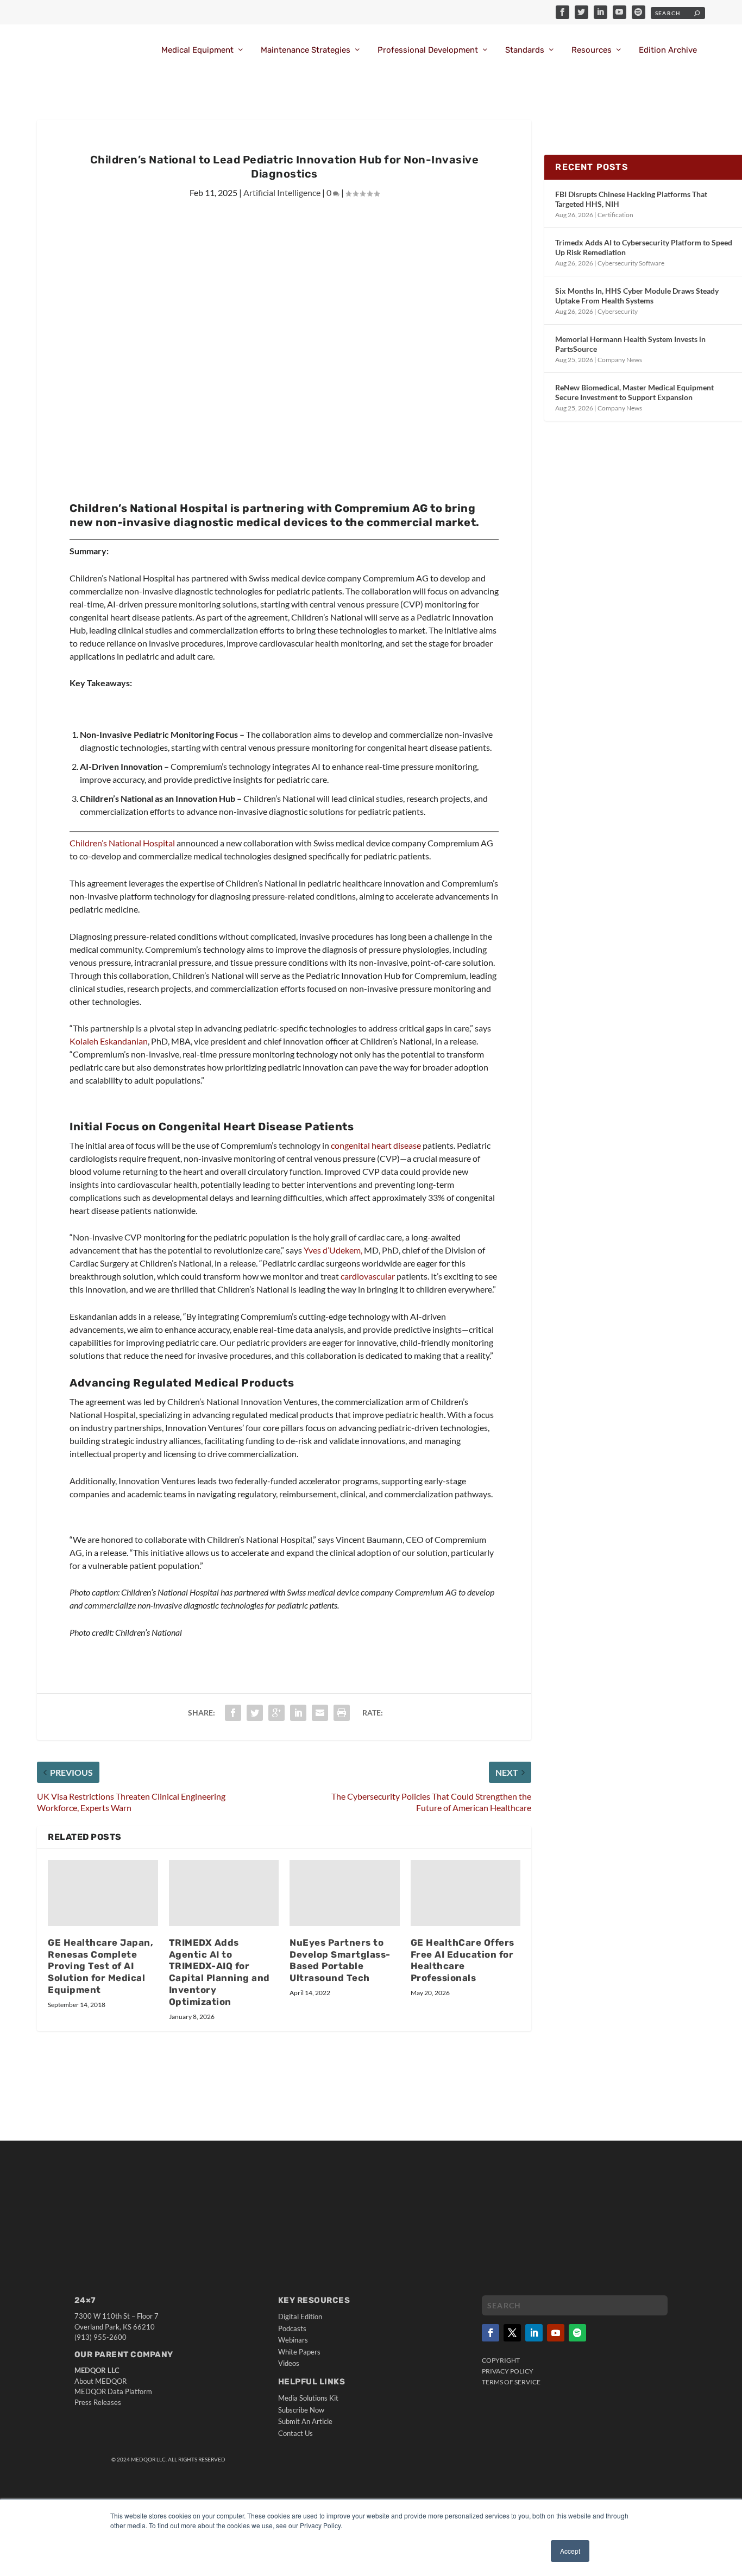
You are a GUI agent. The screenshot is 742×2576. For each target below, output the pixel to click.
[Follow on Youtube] (556, 2333)
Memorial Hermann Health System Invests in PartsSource (630, 344)
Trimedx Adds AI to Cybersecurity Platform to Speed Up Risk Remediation (644, 247)
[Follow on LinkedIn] (534, 2333)
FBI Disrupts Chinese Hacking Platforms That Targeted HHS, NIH (631, 199)
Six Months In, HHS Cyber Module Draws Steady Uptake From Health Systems (637, 296)
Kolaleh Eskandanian (109, 1041)
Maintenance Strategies (306, 50)
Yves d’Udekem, (334, 1250)
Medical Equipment (197, 50)
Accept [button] (570, 2551)
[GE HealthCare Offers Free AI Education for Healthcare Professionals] (466, 1893)
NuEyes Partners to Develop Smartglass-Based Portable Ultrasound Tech (340, 1960)
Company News (620, 360)
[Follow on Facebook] (491, 2333)
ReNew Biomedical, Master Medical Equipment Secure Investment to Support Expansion (634, 392)
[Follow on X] (512, 2333)
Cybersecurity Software (631, 263)
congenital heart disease (376, 1145)
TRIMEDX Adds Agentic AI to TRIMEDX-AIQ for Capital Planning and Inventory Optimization (219, 1972)
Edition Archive (668, 50)
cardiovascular (368, 1276)
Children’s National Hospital (122, 843)
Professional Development (428, 50)
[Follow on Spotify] (577, 2333)
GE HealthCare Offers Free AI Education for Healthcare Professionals (463, 1960)
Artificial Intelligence (282, 192)
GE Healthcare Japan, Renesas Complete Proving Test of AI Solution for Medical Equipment (100, 1966)
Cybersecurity (618, 311)
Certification (615, 215)
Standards (525, 50)
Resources (592, 50)
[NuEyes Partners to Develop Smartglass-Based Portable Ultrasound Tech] (345, 1893)
